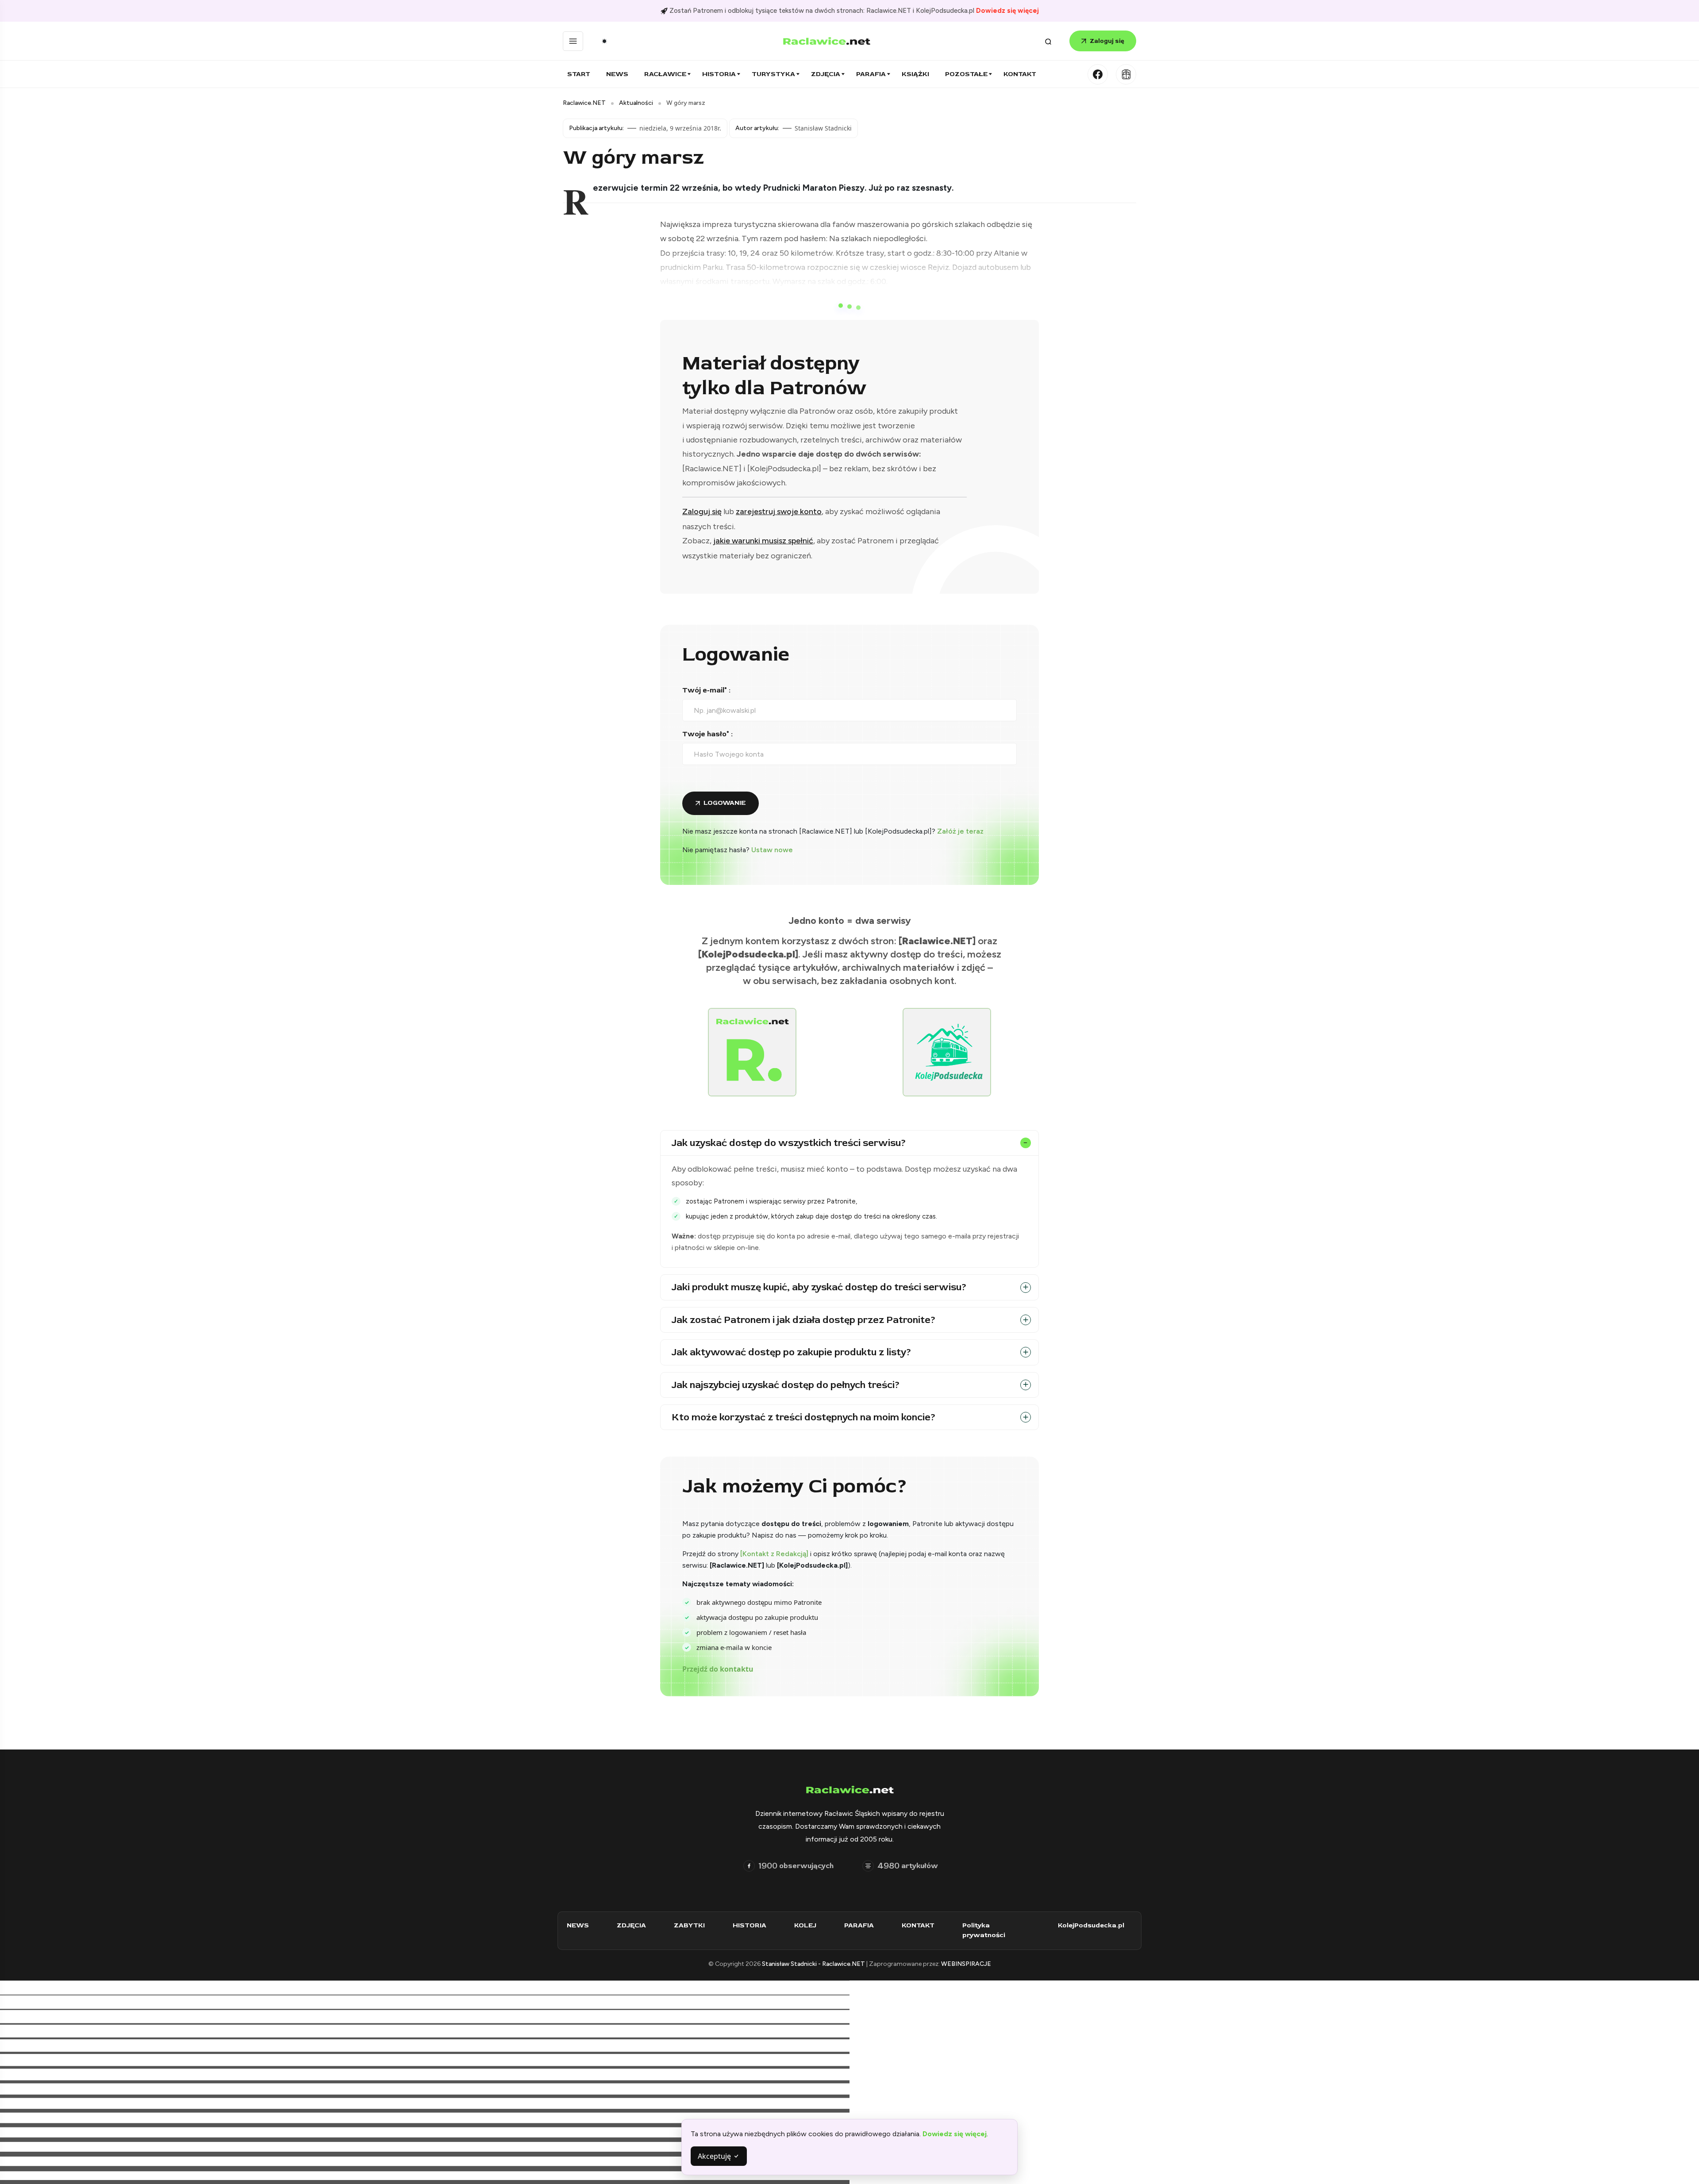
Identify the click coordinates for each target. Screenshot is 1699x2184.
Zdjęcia (826, 74)
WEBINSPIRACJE (966, 1964)
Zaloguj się (1107, 41)
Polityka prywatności (984, 1930)
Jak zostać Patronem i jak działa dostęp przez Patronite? (804, 1320)
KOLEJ (805, 1925)
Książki (915, 74)
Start (579, 74)
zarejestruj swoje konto (779, 511)
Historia (719, 74)
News (617, 74)
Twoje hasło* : (707, 734)
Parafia (871, 74)
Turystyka (773, 74)
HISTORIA (750, 1925)
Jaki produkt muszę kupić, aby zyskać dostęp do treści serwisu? (819, 1287)
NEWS (578, 1925)
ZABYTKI (689, 1925)
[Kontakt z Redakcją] (774, 1554)
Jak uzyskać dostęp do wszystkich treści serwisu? (789, 1143)
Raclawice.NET (584, 103)
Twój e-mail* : (706, 690)
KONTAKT (918, 1925)
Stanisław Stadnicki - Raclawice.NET (814, 1964)
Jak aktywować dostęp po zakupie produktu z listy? (792, 1352)
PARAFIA (859, 1925)
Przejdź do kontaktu (718, 1669)
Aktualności (636, 103)
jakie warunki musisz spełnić (763, 541)
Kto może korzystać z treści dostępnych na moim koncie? (804, 1417)
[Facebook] (1098, 74)
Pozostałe (966, 74)
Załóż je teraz (960, 831)
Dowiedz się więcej (1007, 11)
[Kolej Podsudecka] (1126, 74)
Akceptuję (715, 2156)
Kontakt (1020, 74)
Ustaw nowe (772, 850)
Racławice (665, 74)
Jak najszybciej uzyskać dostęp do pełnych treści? (786, 1385)
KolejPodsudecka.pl (1091, 1925)
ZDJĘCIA (631, 1925)
